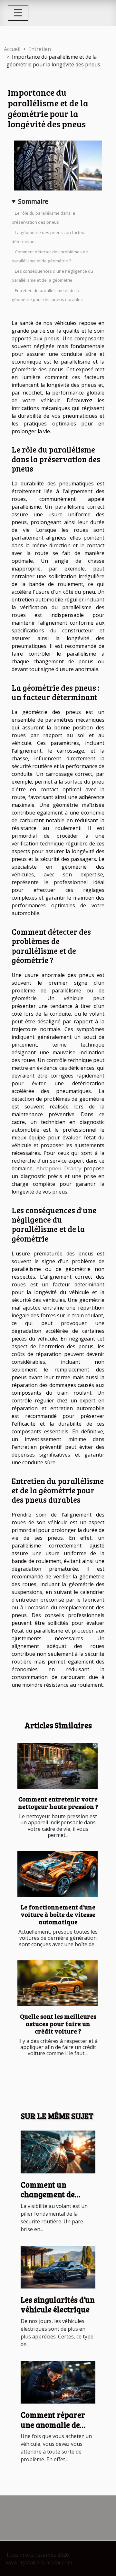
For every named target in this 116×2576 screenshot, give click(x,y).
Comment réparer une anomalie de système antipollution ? (53, 2429)
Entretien (40, 49)
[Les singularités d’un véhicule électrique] (58, 2267)
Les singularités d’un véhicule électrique (58, 2304)
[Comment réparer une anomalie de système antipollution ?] (58, 2382)
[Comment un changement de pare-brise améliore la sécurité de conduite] (58, 2152)
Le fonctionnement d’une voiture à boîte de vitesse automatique (58, 1914)
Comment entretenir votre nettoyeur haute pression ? (58, 1803)
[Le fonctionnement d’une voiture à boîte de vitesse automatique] (58, 1874)
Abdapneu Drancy (59, 1168)
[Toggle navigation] (18, 13)
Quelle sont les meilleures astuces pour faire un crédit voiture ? (58, 2024)
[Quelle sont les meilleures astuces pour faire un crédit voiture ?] (58, 1983)
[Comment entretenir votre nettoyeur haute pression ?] (58, 1766)
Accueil (12, 49)
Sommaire (33, 201)
